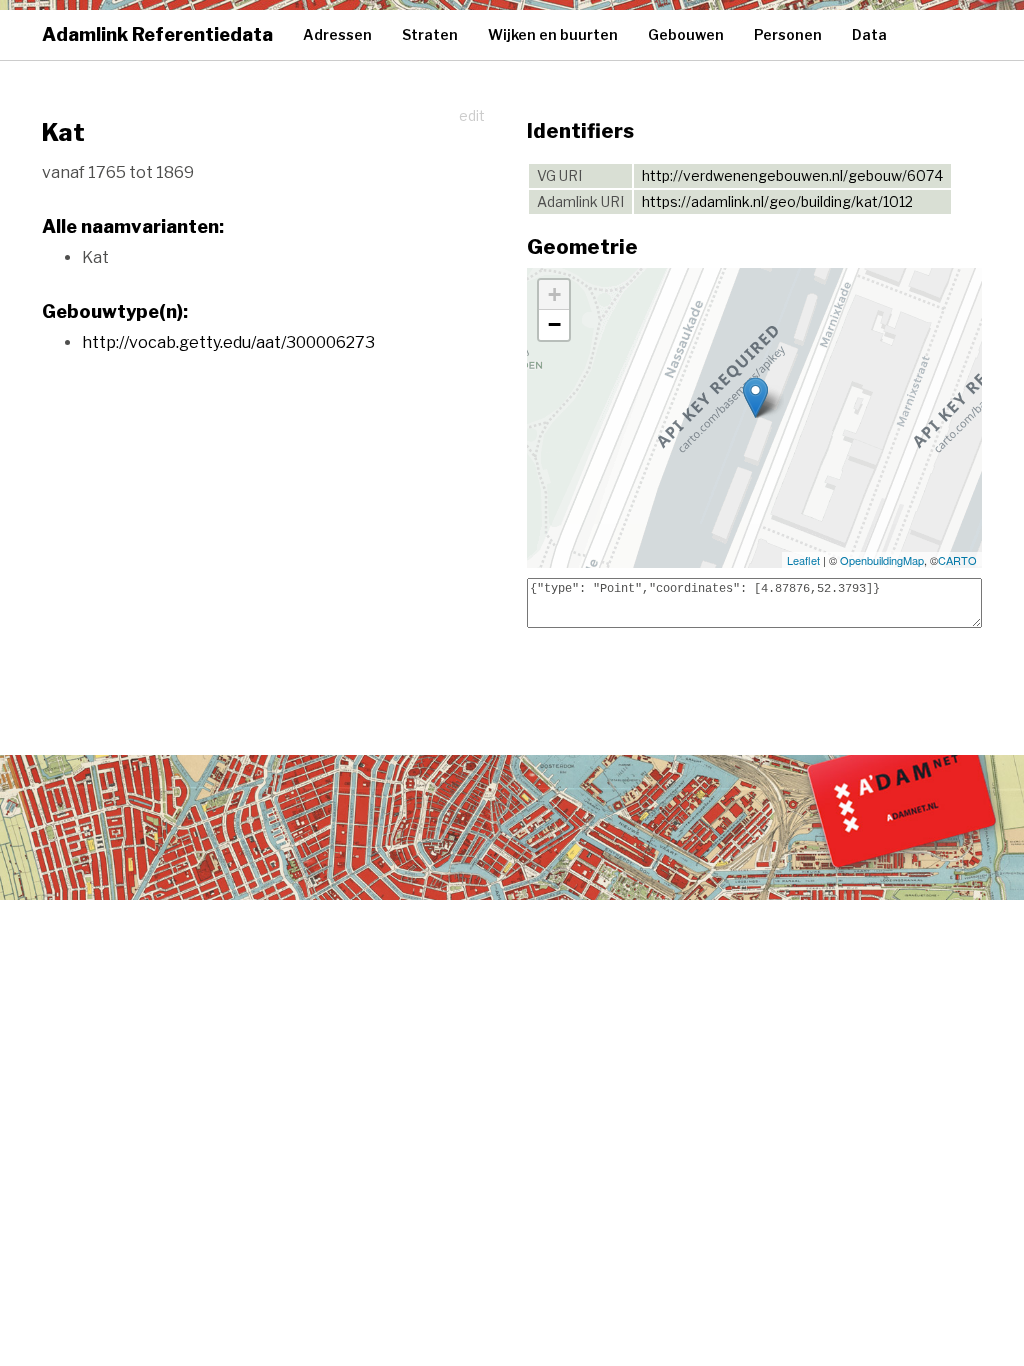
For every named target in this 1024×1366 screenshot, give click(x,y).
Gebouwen (686, 34)
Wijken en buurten (553, 34)
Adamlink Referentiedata (157, 34)
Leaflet (803, 560)
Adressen (337, 34)
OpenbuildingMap (882, 560)
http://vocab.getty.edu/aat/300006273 (228, 342)
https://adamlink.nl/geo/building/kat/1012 (777, 201)
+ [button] (554, 294)
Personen (788, 34)
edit (472, 115)
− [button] (554, 324)
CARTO (957, 560)
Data (869, 34)
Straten (430, 34)
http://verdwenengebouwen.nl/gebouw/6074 (792, 175)
